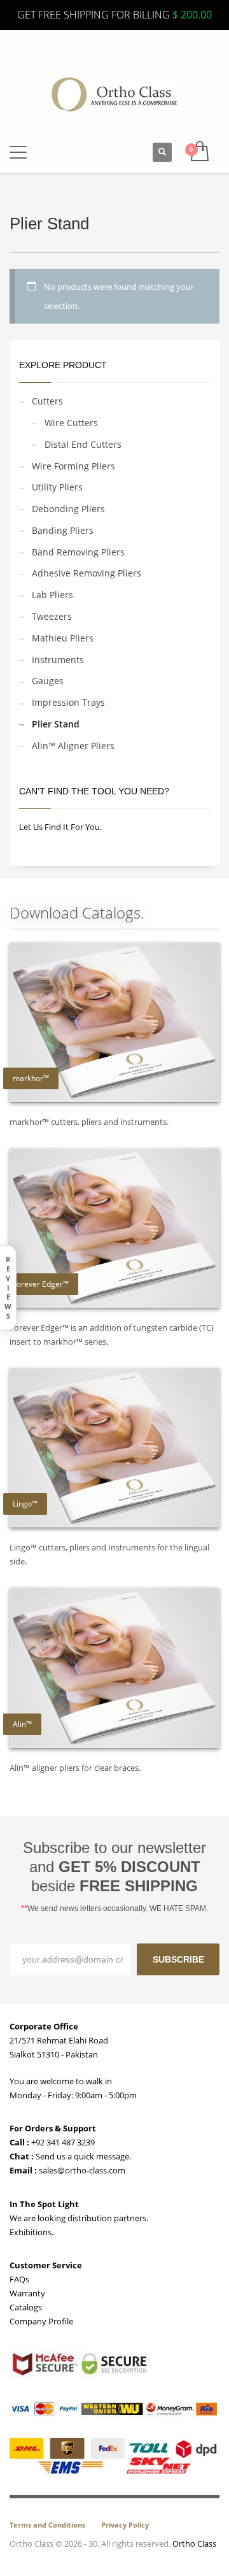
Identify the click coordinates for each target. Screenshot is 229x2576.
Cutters (47, 401)
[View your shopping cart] (199, 152)
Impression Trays (68, 702)
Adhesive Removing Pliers (87, 573)
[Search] (162, 152)
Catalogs (26, 2307)
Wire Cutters (71, 423)
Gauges (48, 681)
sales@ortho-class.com (81, 2170)
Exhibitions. (31, 2232)
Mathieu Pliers (63, 638)
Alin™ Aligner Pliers (73, 746)
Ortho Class (194, 2544)
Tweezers (52, 616)
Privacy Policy (125, 2525)
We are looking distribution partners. (79, 2218)
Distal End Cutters (83, 444)
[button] (18, 153)
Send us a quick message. (82, 2156)
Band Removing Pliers (78, 552)
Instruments (58, 660)
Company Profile (41, 2321)
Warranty (27, 2293)
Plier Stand (56, 724)
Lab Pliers (52, 595)
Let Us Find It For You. (60, 827)
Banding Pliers (63, 530)
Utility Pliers (57, 487)
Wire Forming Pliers (73, 466)
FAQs (19, 2279)
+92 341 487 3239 (62, 2142)
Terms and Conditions (47, 2525)
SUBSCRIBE (178, 1959)
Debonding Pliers (68, 509)
